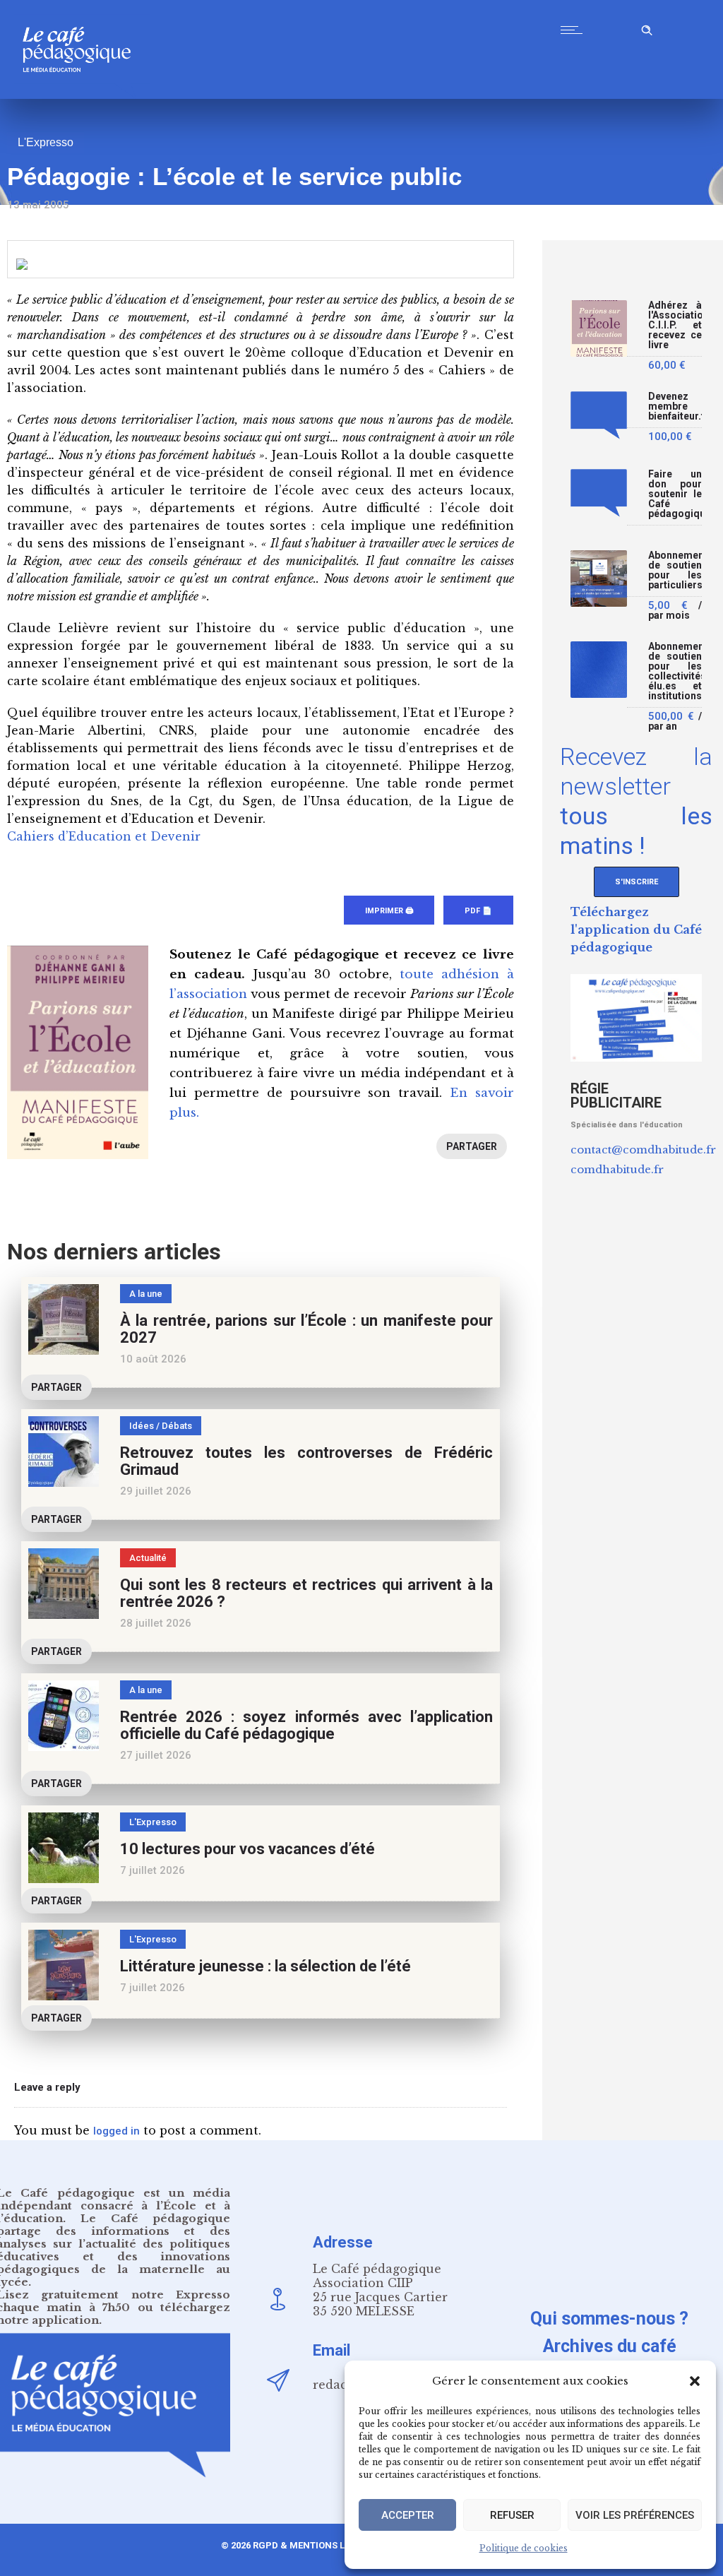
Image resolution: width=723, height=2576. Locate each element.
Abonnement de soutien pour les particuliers (675, 570)
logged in (116, 2131)
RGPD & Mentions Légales (316, 2545)
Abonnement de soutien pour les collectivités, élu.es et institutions (675, 671)
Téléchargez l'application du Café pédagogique (636, 930)
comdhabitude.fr (617, 1169)
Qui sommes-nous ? (609, 2319)
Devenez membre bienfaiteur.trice (675, 406)
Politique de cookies (524, 2548)
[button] (695, 2381)
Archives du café (610, 2346)
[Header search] (647, 28)
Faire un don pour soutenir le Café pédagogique (675, 494)
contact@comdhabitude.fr (643, 1150)
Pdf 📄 (478, 911)
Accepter (408, 2515)
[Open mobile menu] (575, 30)
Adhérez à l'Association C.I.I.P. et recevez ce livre (675, 325)
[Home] (82, 95)
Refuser (512, 2515)
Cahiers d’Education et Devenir (104, 836)
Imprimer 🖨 (389, 911)
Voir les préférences (635, 2515)
